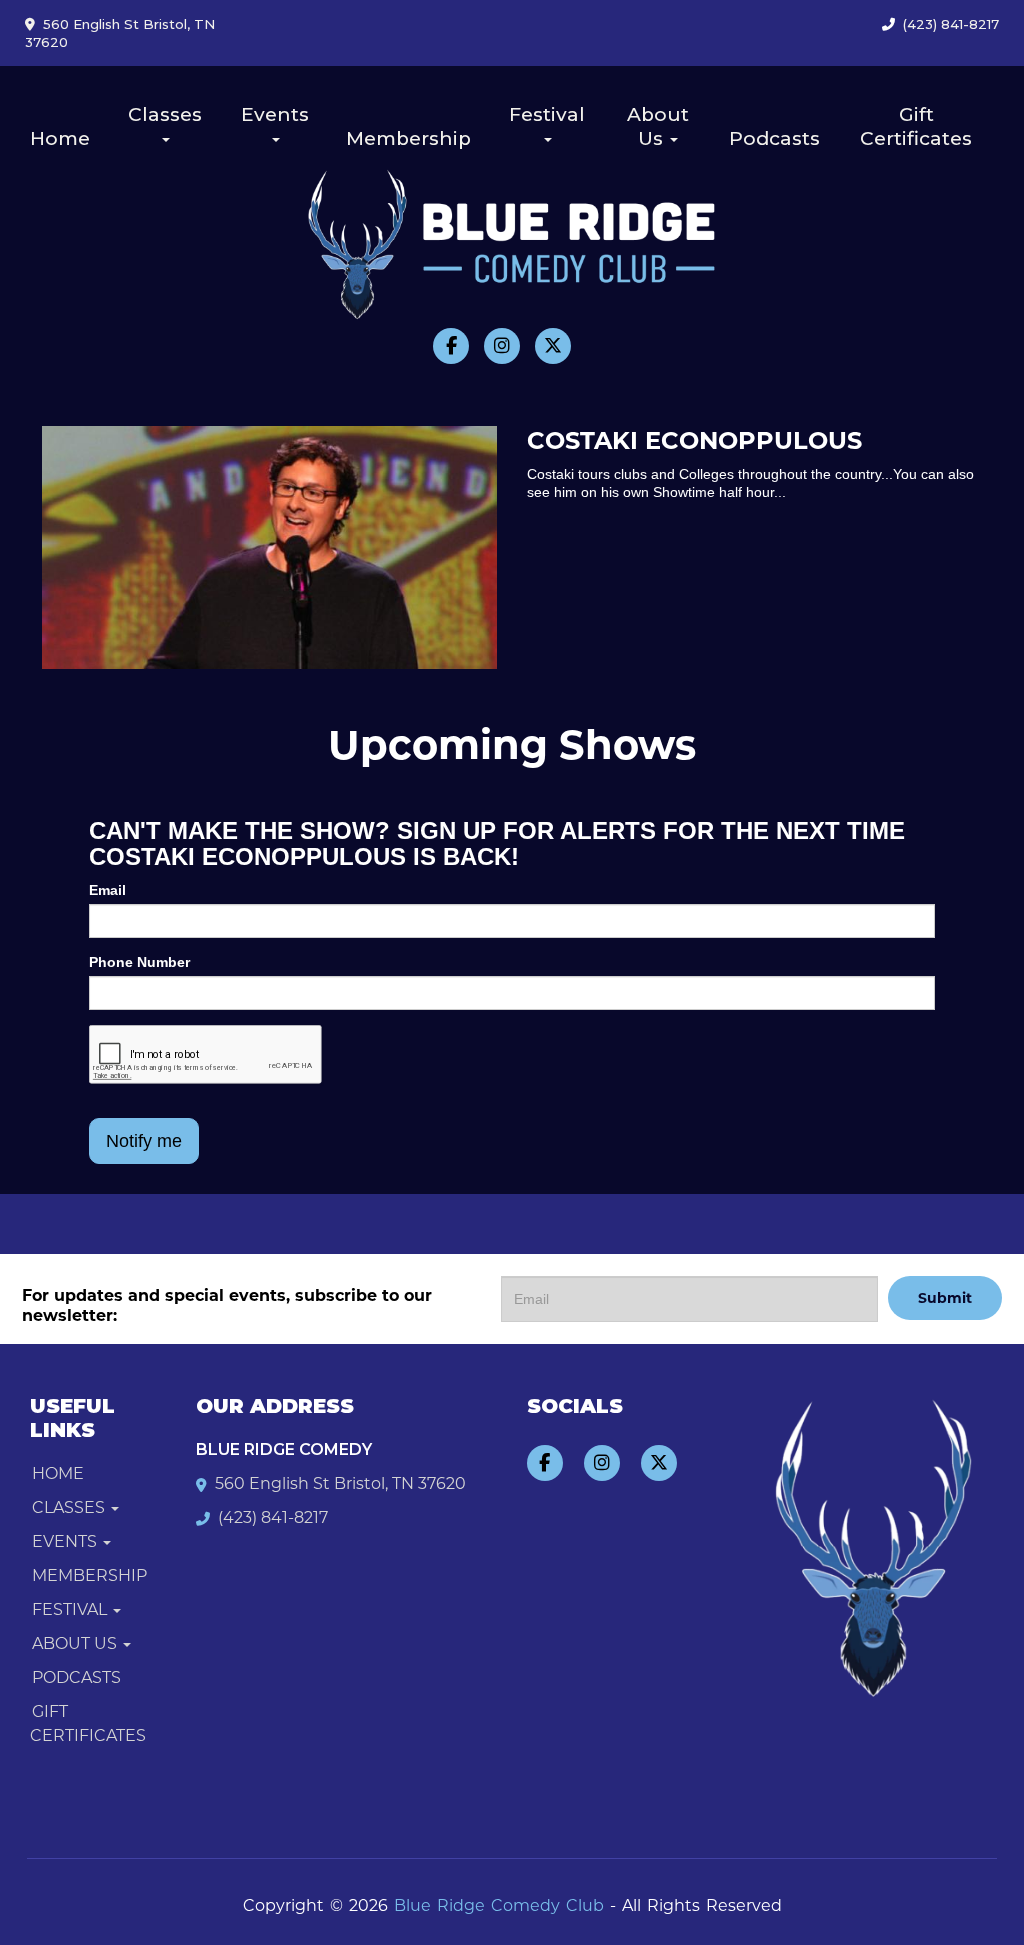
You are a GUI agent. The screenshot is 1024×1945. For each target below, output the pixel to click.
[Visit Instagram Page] (502, 346)
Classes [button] (165, 114)
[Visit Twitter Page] (553, 346)
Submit (945, 1298)
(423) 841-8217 (951, 24)
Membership (408, 138)
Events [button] (275, 114)
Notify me (144, 1141)
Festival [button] (547, 114)
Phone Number (139, 962)
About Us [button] (658, 126)
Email (107, 890)
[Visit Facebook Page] (451, 346)
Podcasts (774, 138)
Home (60, 138)
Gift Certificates (916, 126)
